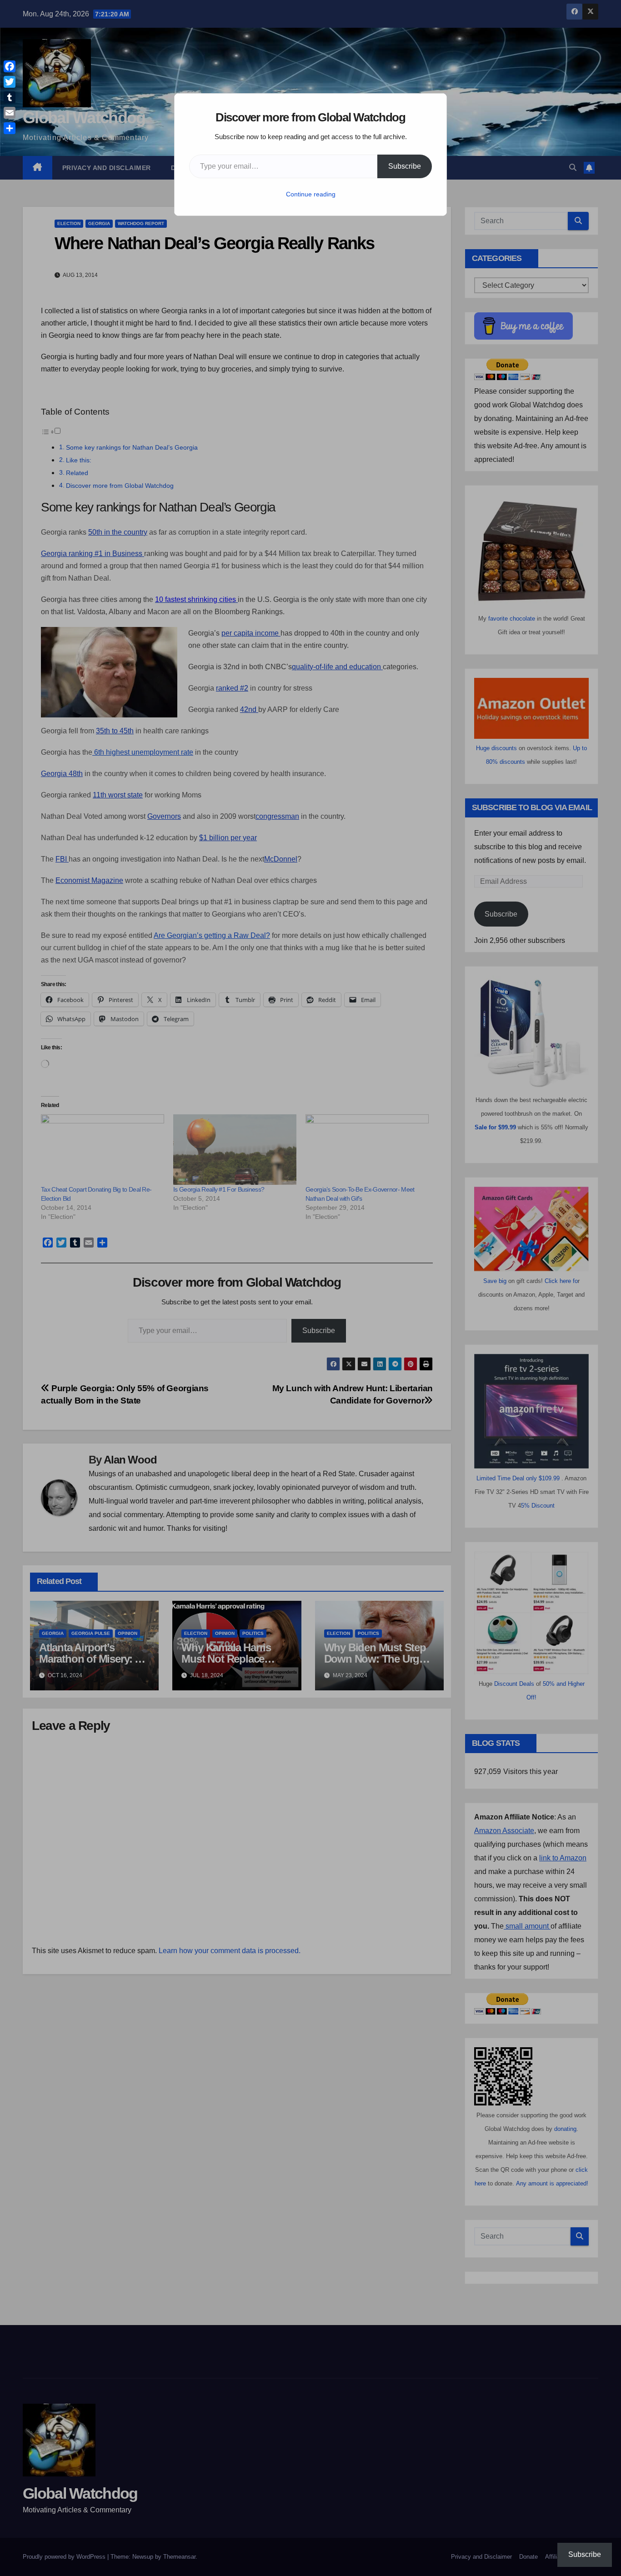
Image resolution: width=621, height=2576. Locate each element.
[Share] (10, 128)
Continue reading (311, 194)
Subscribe (405, 166)
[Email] (10, 113)
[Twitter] (10, 82)
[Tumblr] (10, 97)
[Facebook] (10, 66)
